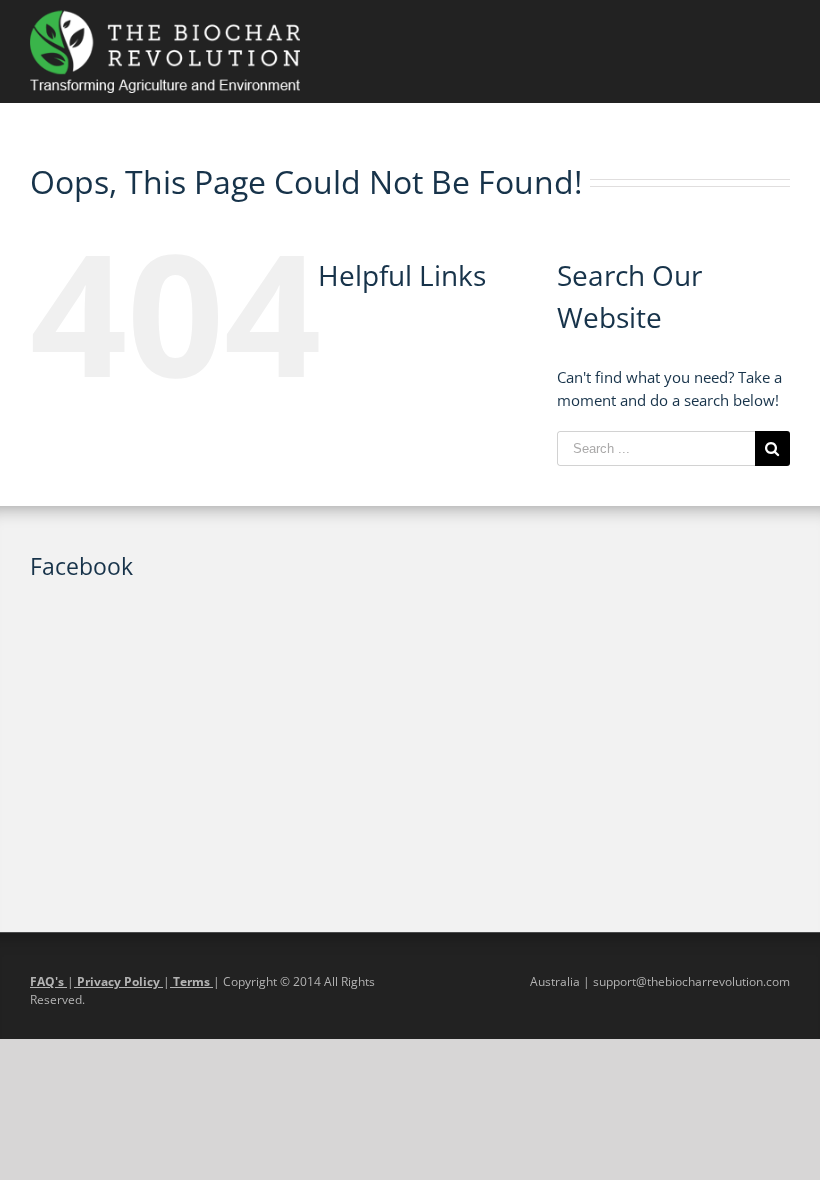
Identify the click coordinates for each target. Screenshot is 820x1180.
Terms (191, 981)
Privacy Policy (118, 981)
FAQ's (48, 981)
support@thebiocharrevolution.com (691, 981)
